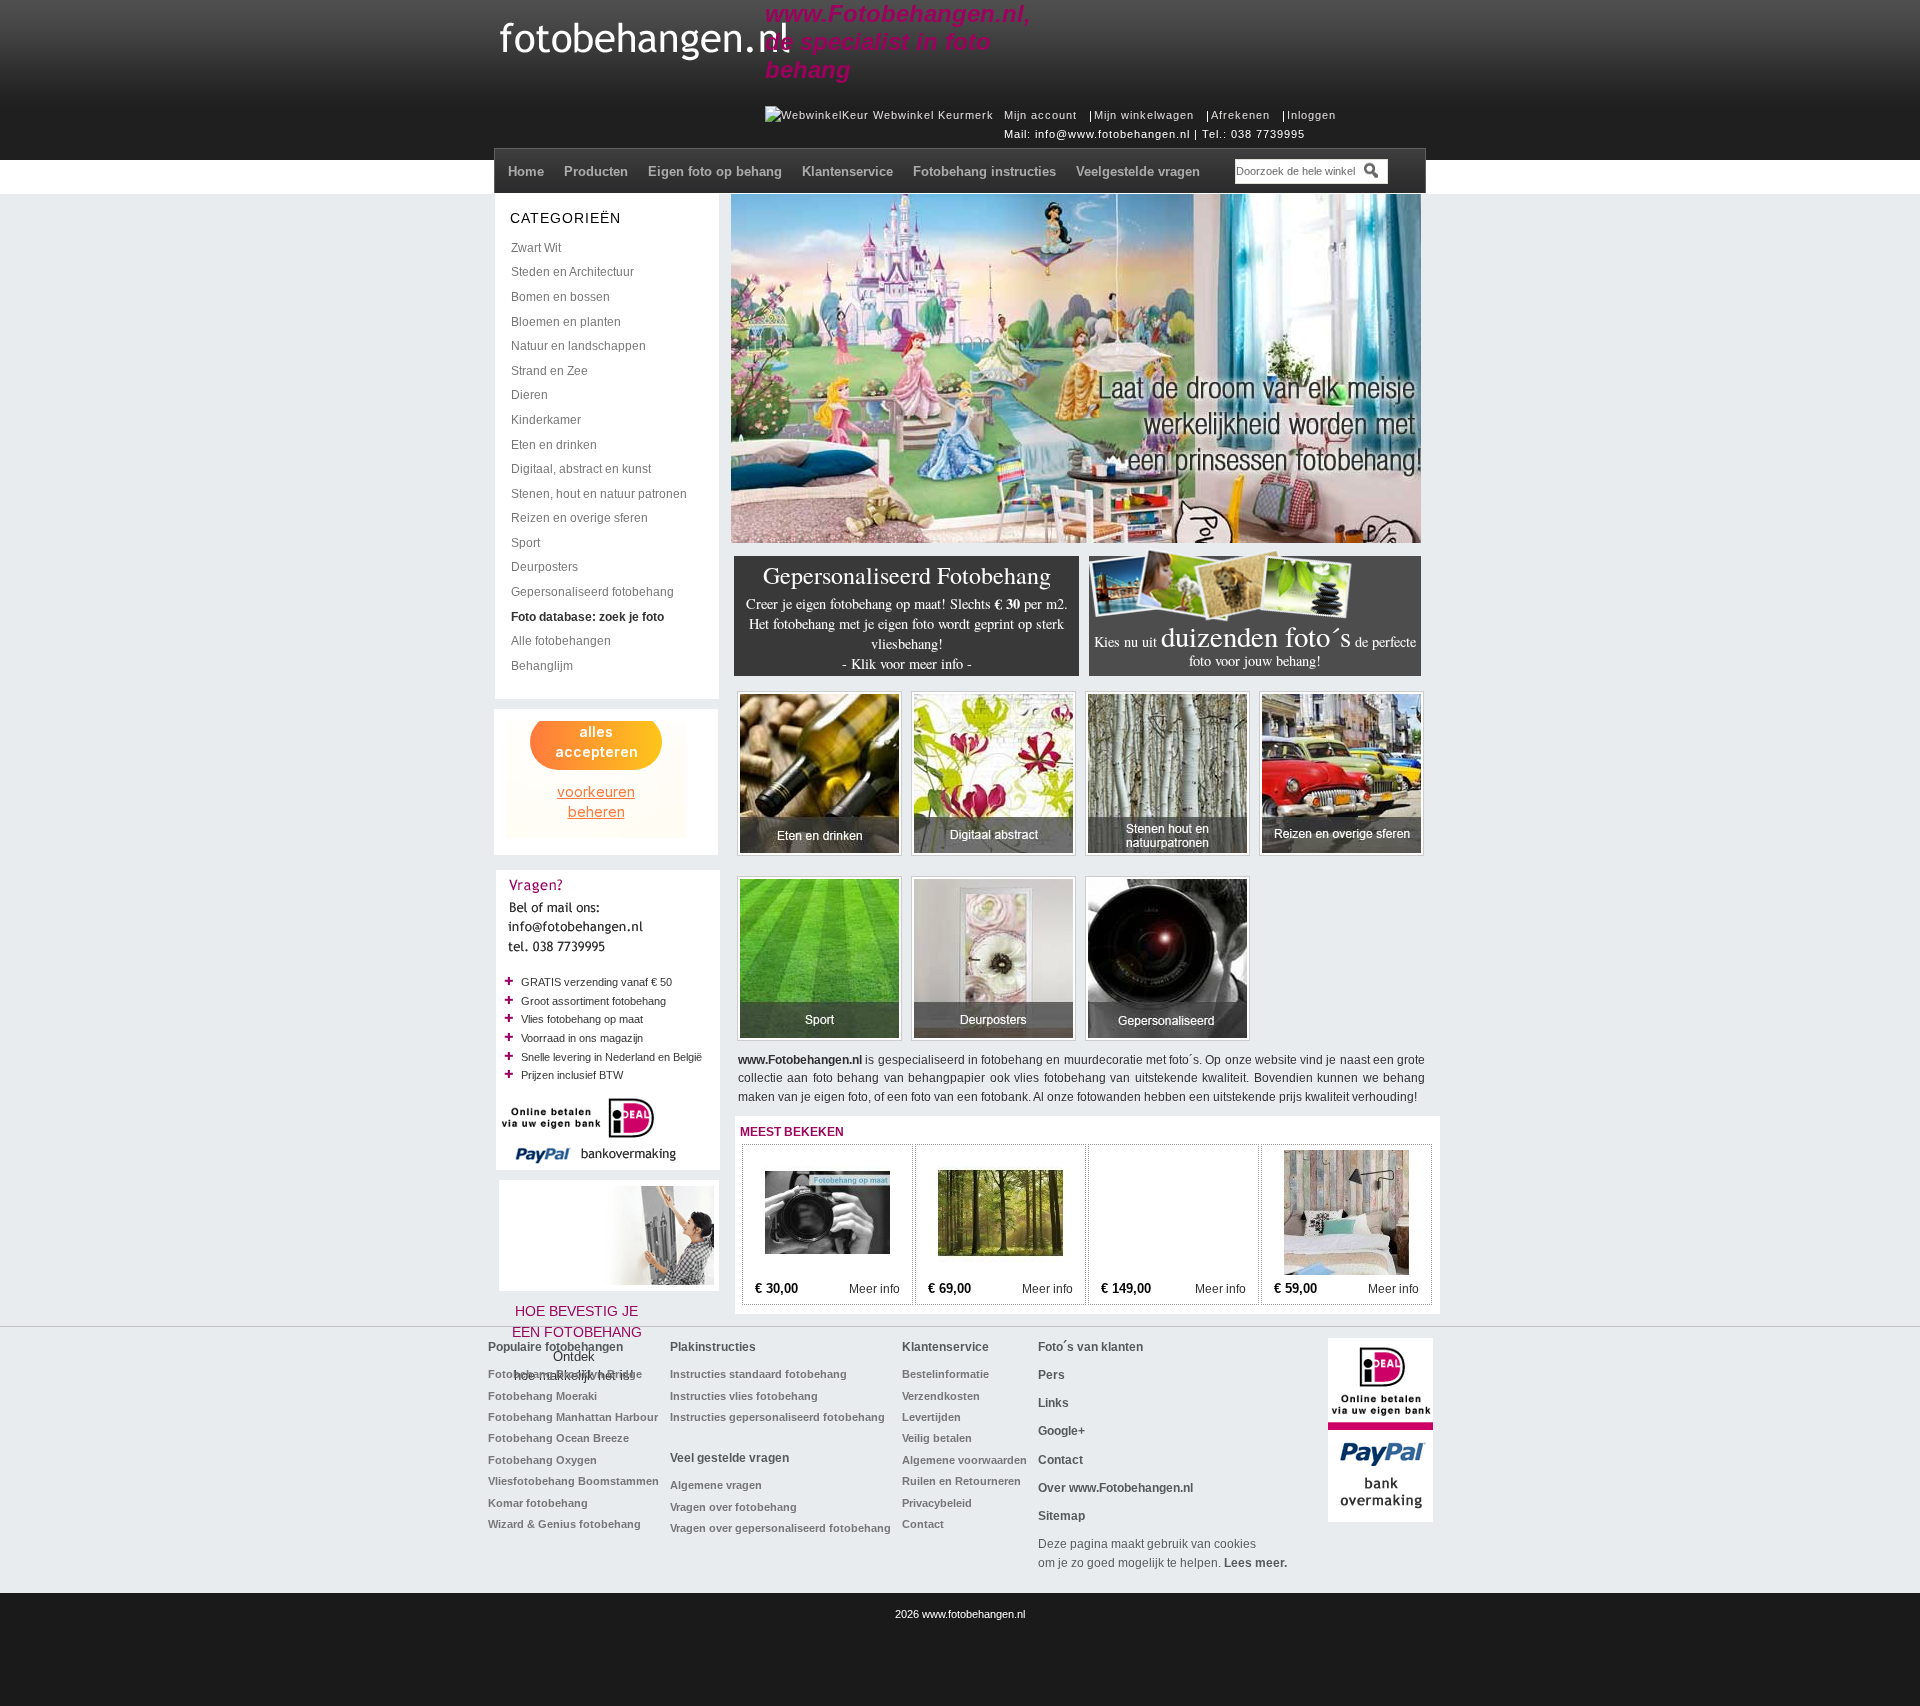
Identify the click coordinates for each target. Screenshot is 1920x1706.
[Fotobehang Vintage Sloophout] (1346, 1271)
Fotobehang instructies (984, 171)
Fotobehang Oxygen (542, 1460)
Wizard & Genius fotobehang (564, 1524)
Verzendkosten (941, 1396)
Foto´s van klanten (1090, 1347)
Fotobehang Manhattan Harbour (573, 1417)
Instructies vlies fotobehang (744, 1396)
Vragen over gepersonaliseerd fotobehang (780, 1528)
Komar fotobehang (538, 1503)
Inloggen (1311, 115)
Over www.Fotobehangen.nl (1115, 1488)
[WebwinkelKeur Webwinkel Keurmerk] (879, 115)
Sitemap (1061, 1516)
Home (526, 171)
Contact (923, 1524)
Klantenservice (847, 171)
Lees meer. (1255, 1563)
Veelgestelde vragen (1138, 171)
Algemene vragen (716, 1485)
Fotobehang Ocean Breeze (558, 1438)
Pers (1051, 1375)
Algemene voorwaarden (964, 1460)
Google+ (1061, 1431)
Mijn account (1040, 115)
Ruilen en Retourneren (961, 1481)
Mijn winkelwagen (1144, 115)
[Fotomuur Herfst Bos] (1000, 1271)
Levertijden (931, 1417)
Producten (596, 171)
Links (1053, 1403)
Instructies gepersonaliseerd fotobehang (777, 1417)
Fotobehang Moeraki (542, 1396)
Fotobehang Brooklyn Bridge (565, 1374)
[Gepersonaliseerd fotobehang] (827, 1271)
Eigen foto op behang (715, 171)
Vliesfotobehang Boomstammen (573, 1481)
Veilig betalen (937, 1438)
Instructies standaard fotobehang (758, 1374)
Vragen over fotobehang (733, 1507)
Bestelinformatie (945, 1374)
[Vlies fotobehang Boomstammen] (1173, 1271)
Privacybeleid (937, 1503)
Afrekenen (1240, 115)
